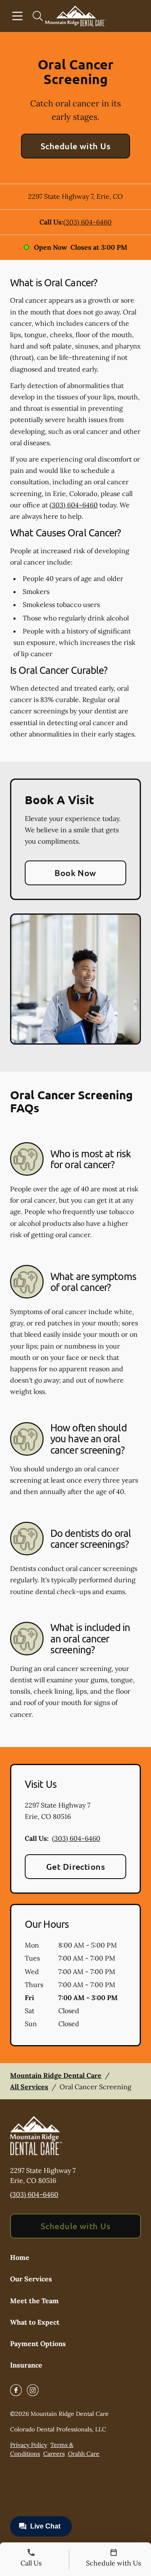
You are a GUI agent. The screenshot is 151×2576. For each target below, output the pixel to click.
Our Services (31, 2279)
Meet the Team (34, 2301)
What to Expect (35, 2322)
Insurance (26, 2365)
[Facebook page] (16, 2390)
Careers (54, 2454)
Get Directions (76, 1866)
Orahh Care (84, 2454)
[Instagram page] (33, 2390)
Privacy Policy (29, 2445)
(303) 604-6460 (87, 222)
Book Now (75, 873)
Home (20, 2257)
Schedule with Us (76, 146)
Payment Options (38, 2344)
